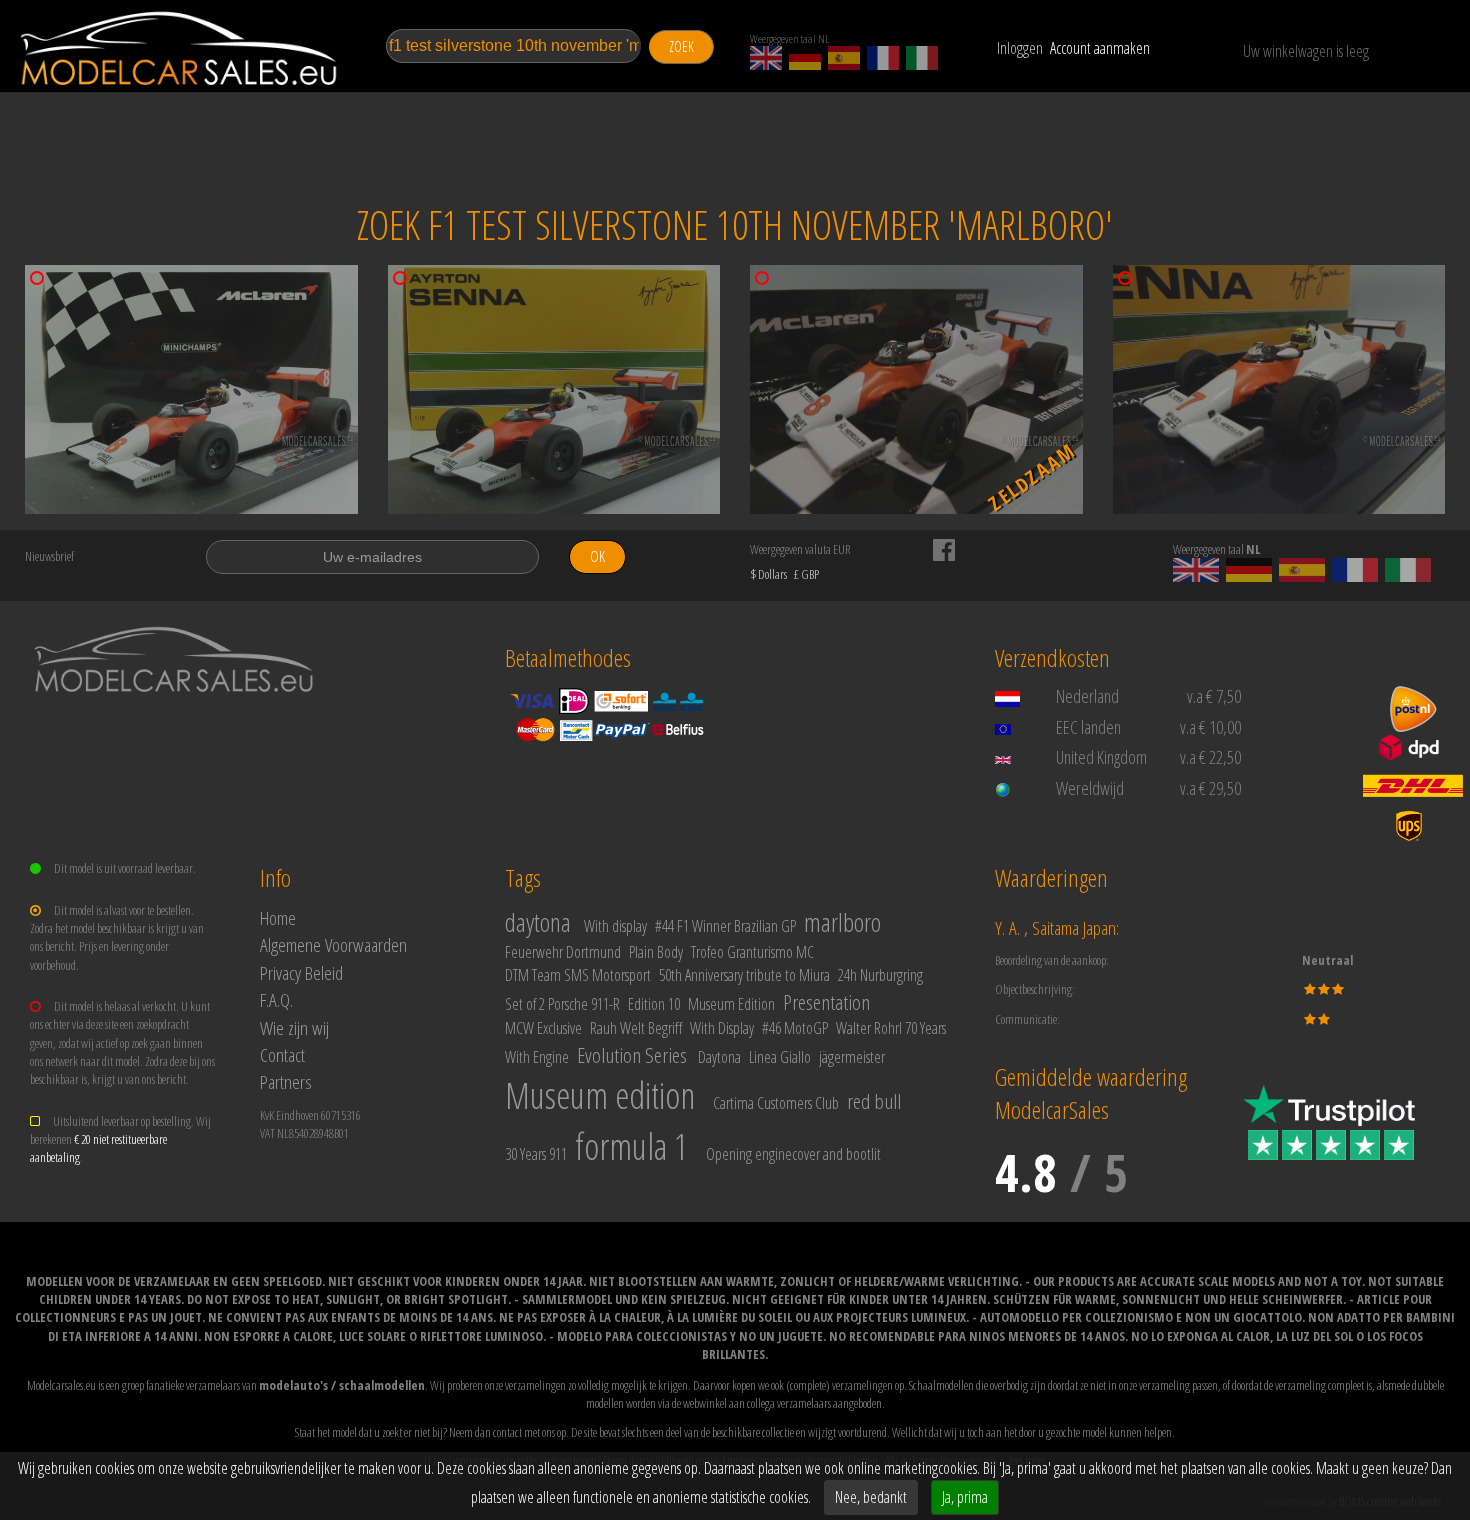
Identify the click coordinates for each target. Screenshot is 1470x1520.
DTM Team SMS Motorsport (578, 975)
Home (278, 917)
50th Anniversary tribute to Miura (744, 975)
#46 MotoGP (795, 1028)
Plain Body (656, 952)
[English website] (766, 58)
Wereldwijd (1090, 788)
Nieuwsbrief (49, 556)
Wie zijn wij (294, 1027)
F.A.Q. (276, 999)
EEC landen (1088, 727)
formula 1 (631, 1146)
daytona (538, 922)
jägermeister (852, 1057)
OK (597, 556)
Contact (282, 1054)
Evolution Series (632, 1055)
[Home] (180, 48)
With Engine (537, 1057)
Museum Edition (731, 1004)
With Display (722, 1028)
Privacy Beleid (301, 972)
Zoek (681, 46)
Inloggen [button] (1020, 48)
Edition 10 (654, 1004)
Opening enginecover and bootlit (793, 1154)
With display (615, 926)
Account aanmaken (1100, 48)
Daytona (719, 1057)
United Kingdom (1101, 757)
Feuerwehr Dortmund (563, 952)
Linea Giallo (780, 1057)
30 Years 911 (536, 1154)
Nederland (1087, 696)
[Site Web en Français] (883, 58)
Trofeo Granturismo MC (752, 952)
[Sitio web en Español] (844, 58)
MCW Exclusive (543, 1028)
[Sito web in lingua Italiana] (922, 58)
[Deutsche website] (805, 58)
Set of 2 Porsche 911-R (562, 1004)
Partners (286, 1081)
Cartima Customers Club (776, 1103)
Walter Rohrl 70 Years (891, 1028)
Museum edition (600, 1095)
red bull (874, 1101)
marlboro (842, 922)
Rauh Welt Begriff (636, 1028)
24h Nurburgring (880, 975)
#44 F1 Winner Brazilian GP (725, 926)
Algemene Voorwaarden (333, 944)
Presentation (826, 1002)
